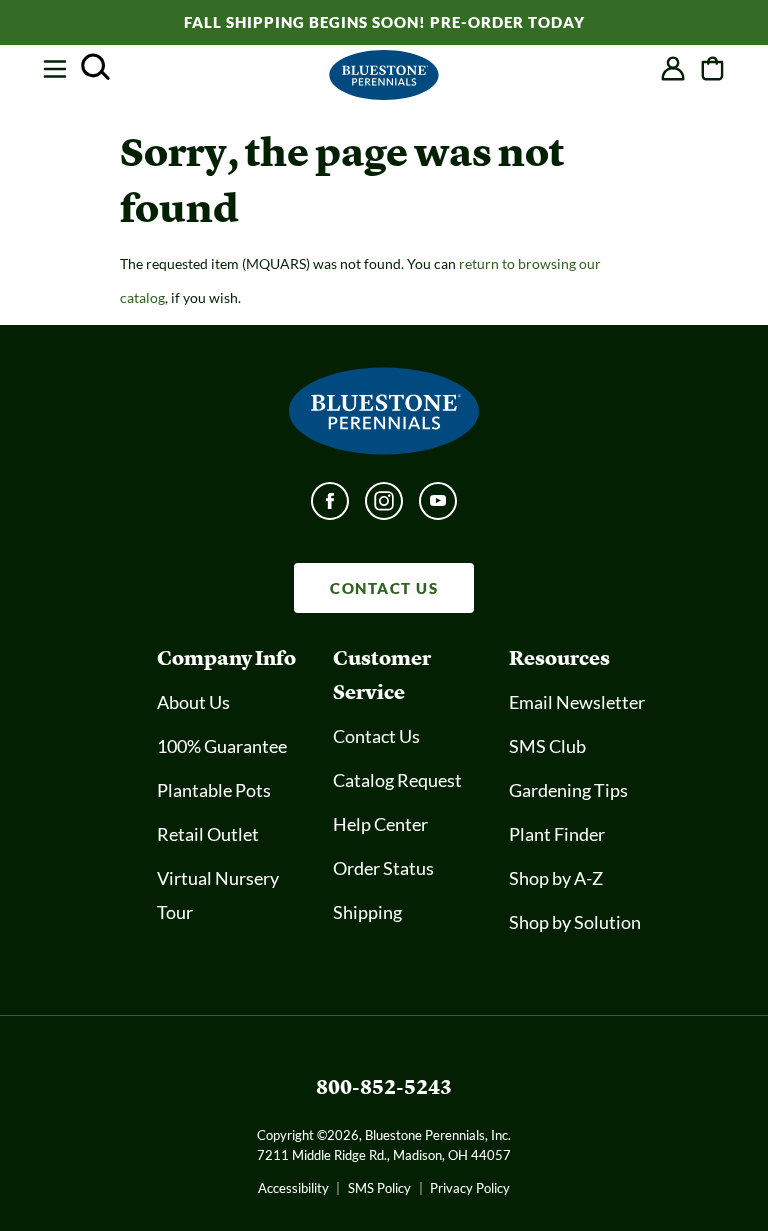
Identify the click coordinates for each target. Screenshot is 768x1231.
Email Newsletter (577, 702)
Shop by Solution (575, 922)
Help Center (380, 824)
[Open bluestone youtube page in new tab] (438, 507)
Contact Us (376, 736)
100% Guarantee (222, 746)
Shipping (367, 912)
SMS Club (547, 746)
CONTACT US (384, 588)
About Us (193, 702)
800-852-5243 (384, 1086)
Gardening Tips (568, 790)
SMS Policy (379, 1188)
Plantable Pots (214, 790)
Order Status (383, 868)
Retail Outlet (208, 834)
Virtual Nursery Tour (218, 895)
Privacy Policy (470, 1188)
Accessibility (293, 1188)
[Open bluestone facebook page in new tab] (330, 507)
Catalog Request (397, 780)
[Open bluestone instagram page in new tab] (384, 507)
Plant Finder (557, 834)
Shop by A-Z (556, 878)
